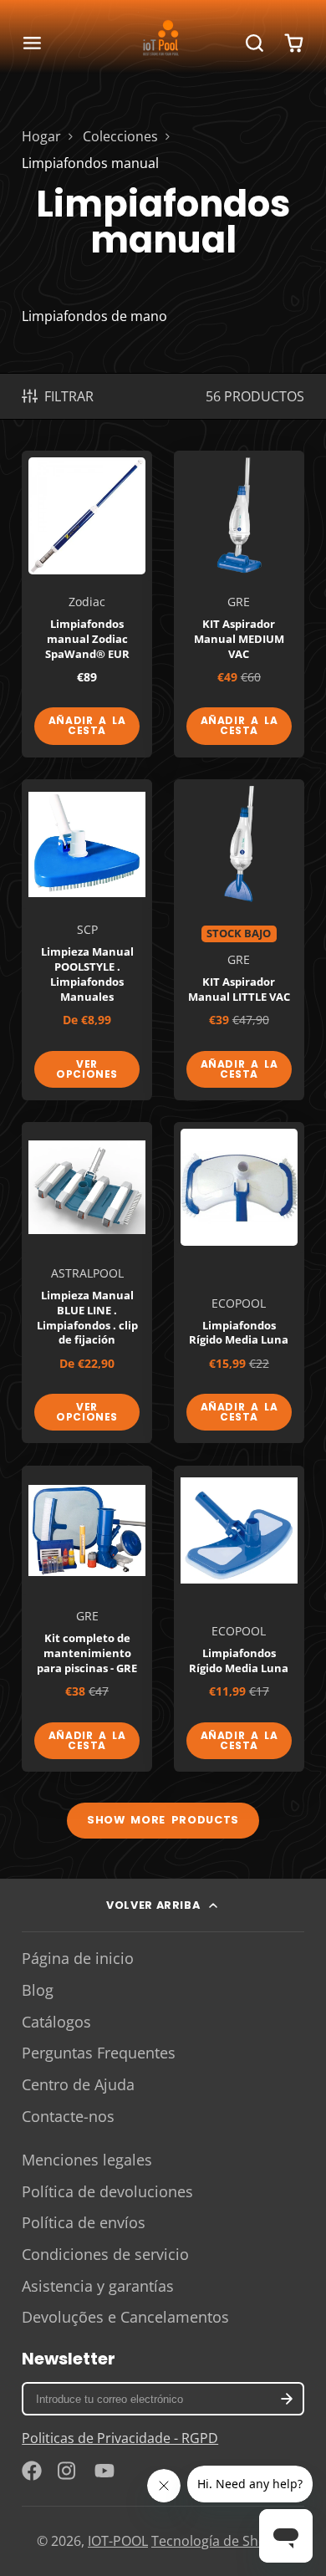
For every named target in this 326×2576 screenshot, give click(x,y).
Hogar (41, 136)
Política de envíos (84, 2222)
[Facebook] (32, 2471)
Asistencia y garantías (98, 2286)
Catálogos (56, 2022)
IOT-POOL (118, 2541)
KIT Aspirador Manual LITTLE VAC (239, 940)
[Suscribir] (286, 2399)
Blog (38, 1990)
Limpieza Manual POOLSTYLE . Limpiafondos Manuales (87, 940)
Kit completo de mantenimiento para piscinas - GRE (87, 1619)
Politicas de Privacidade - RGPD (120, 2438)
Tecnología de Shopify (220, 2541)
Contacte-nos (68, 2116)
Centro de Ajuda (78, 2084)
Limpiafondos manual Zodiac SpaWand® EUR (87, 604)
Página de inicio (78, 1958)
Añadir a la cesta (87, 725)
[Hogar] (163, 43)
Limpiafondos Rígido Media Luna (239, 1283)
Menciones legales (87, 2160)
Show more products (163, 1820)
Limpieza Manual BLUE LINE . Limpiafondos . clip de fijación (87, 1283)
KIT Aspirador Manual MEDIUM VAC (239, 604)
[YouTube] (104, 2471)
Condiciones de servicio (105, 2254)
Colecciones (120, 136)
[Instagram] (68, 2471)
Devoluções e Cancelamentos (125, 2317)
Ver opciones (87, 1069)
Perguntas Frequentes (99, 2053)
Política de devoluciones (107, 2191)
